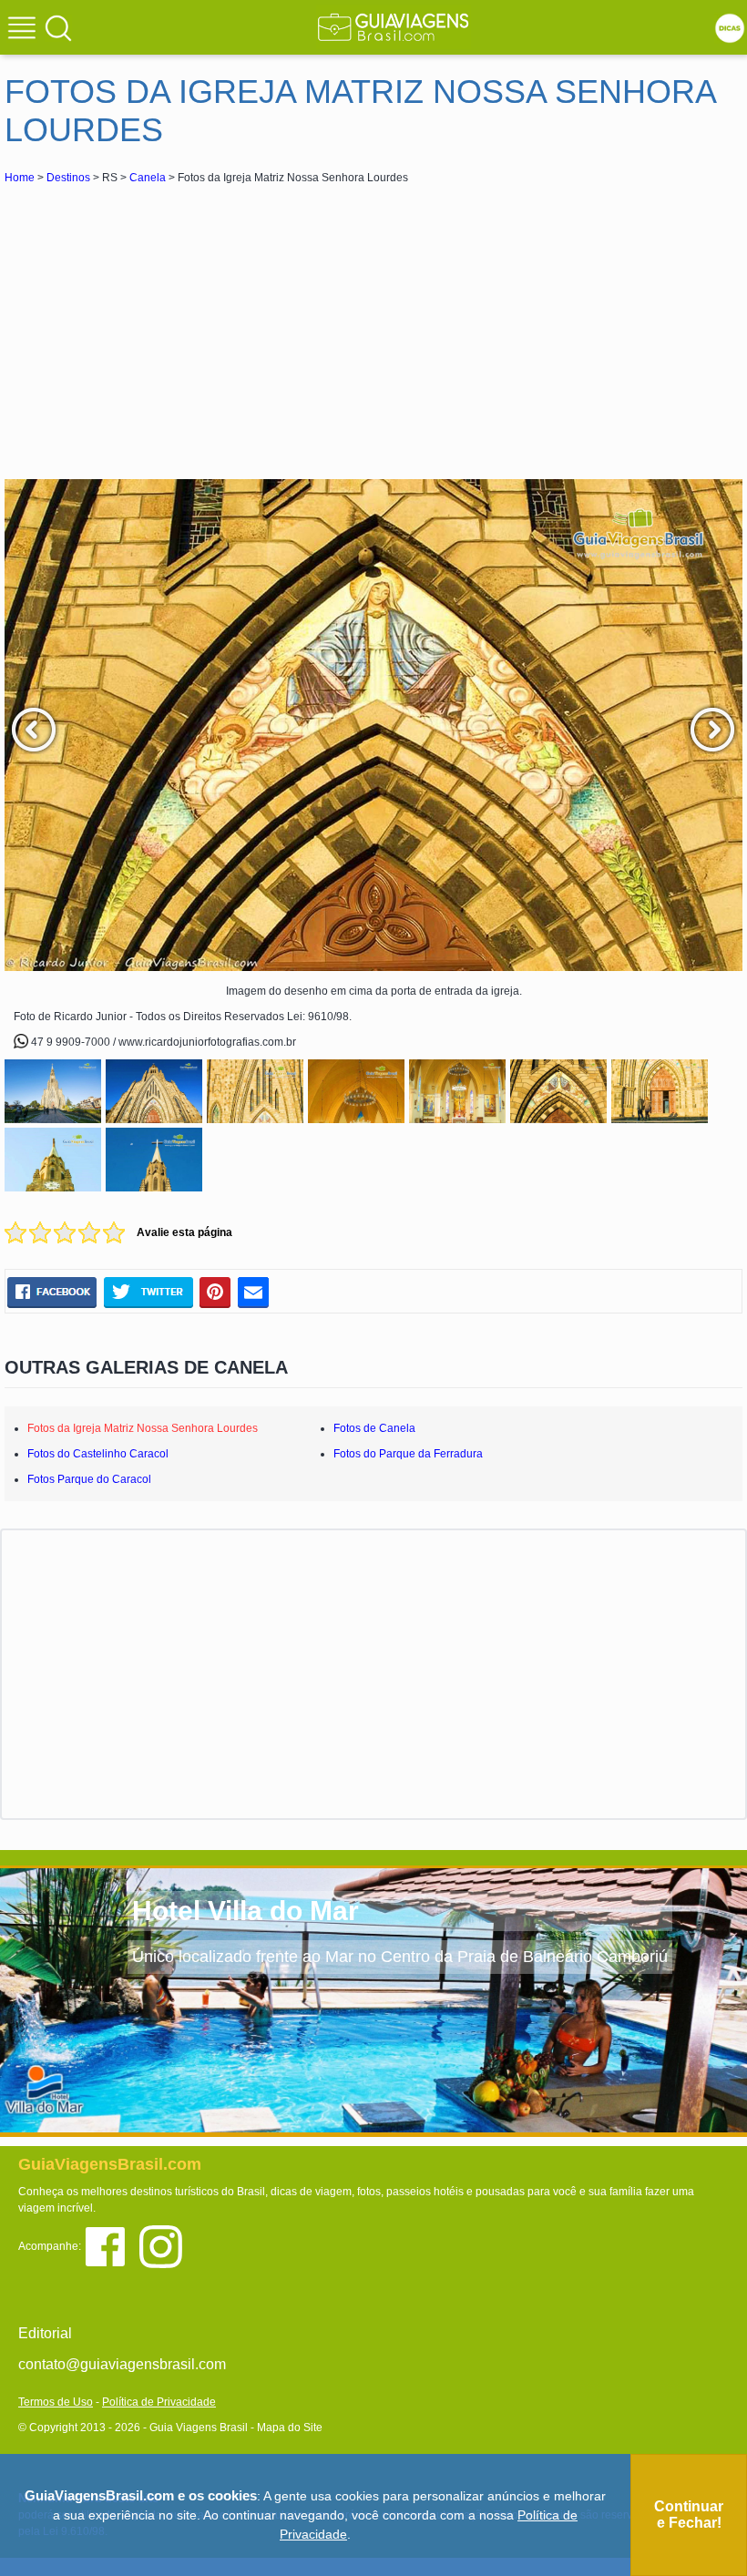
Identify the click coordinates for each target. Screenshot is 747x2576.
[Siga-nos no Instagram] (165, 2246)
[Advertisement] (167, 324)
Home (20, 178)
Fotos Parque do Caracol (89, 1479)
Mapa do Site (290, 2428)
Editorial (45, 2333)
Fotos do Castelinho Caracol (98, 1454)
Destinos (68, 178)
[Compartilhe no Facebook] (52, 1292)
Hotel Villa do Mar (246, 1911)
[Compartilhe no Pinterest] (215, 1292)
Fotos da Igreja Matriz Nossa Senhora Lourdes (143, 1428)
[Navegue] (25, 30)
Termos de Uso (56, 2402)
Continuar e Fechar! (689, 2515)
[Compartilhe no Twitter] (148, 1292)
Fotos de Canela (374, 1428)
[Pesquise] (58, 27)
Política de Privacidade (159, 2402)
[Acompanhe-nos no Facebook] (112, 2246)
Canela (148, 178)
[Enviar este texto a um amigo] (253, 1292)
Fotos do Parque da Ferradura (408, 1454)
